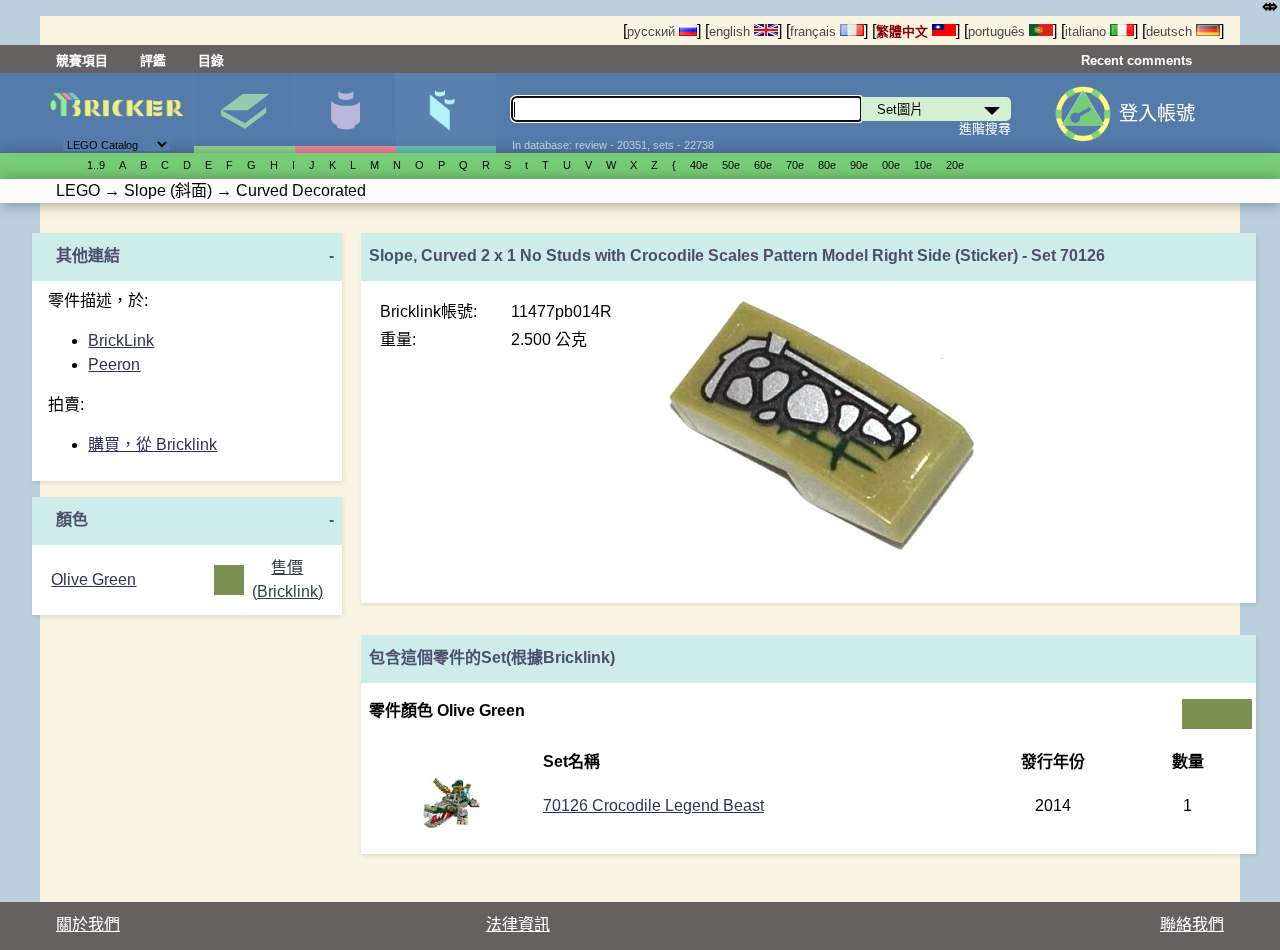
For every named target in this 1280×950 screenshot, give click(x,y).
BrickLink (121, 340)
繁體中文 (904, 31)
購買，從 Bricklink (152, 444)
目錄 (211, 60)
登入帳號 (1157, 113)
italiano (1087, 31)
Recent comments (1136, 60)
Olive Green (93, 579)
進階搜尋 (985, 128)
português (998, 31)
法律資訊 (518, 924)
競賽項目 (82, 60)
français (815, 31)
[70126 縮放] (451, 822)
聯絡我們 (1192, 924)
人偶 (345, 113)
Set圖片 (244, 113)
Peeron (114, 364)
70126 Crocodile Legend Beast (653, 805)
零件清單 (446, 113)
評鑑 (153, 60)
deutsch (1171, 31)
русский (653, 31)
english (731, 31)
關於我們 (88, 924)
